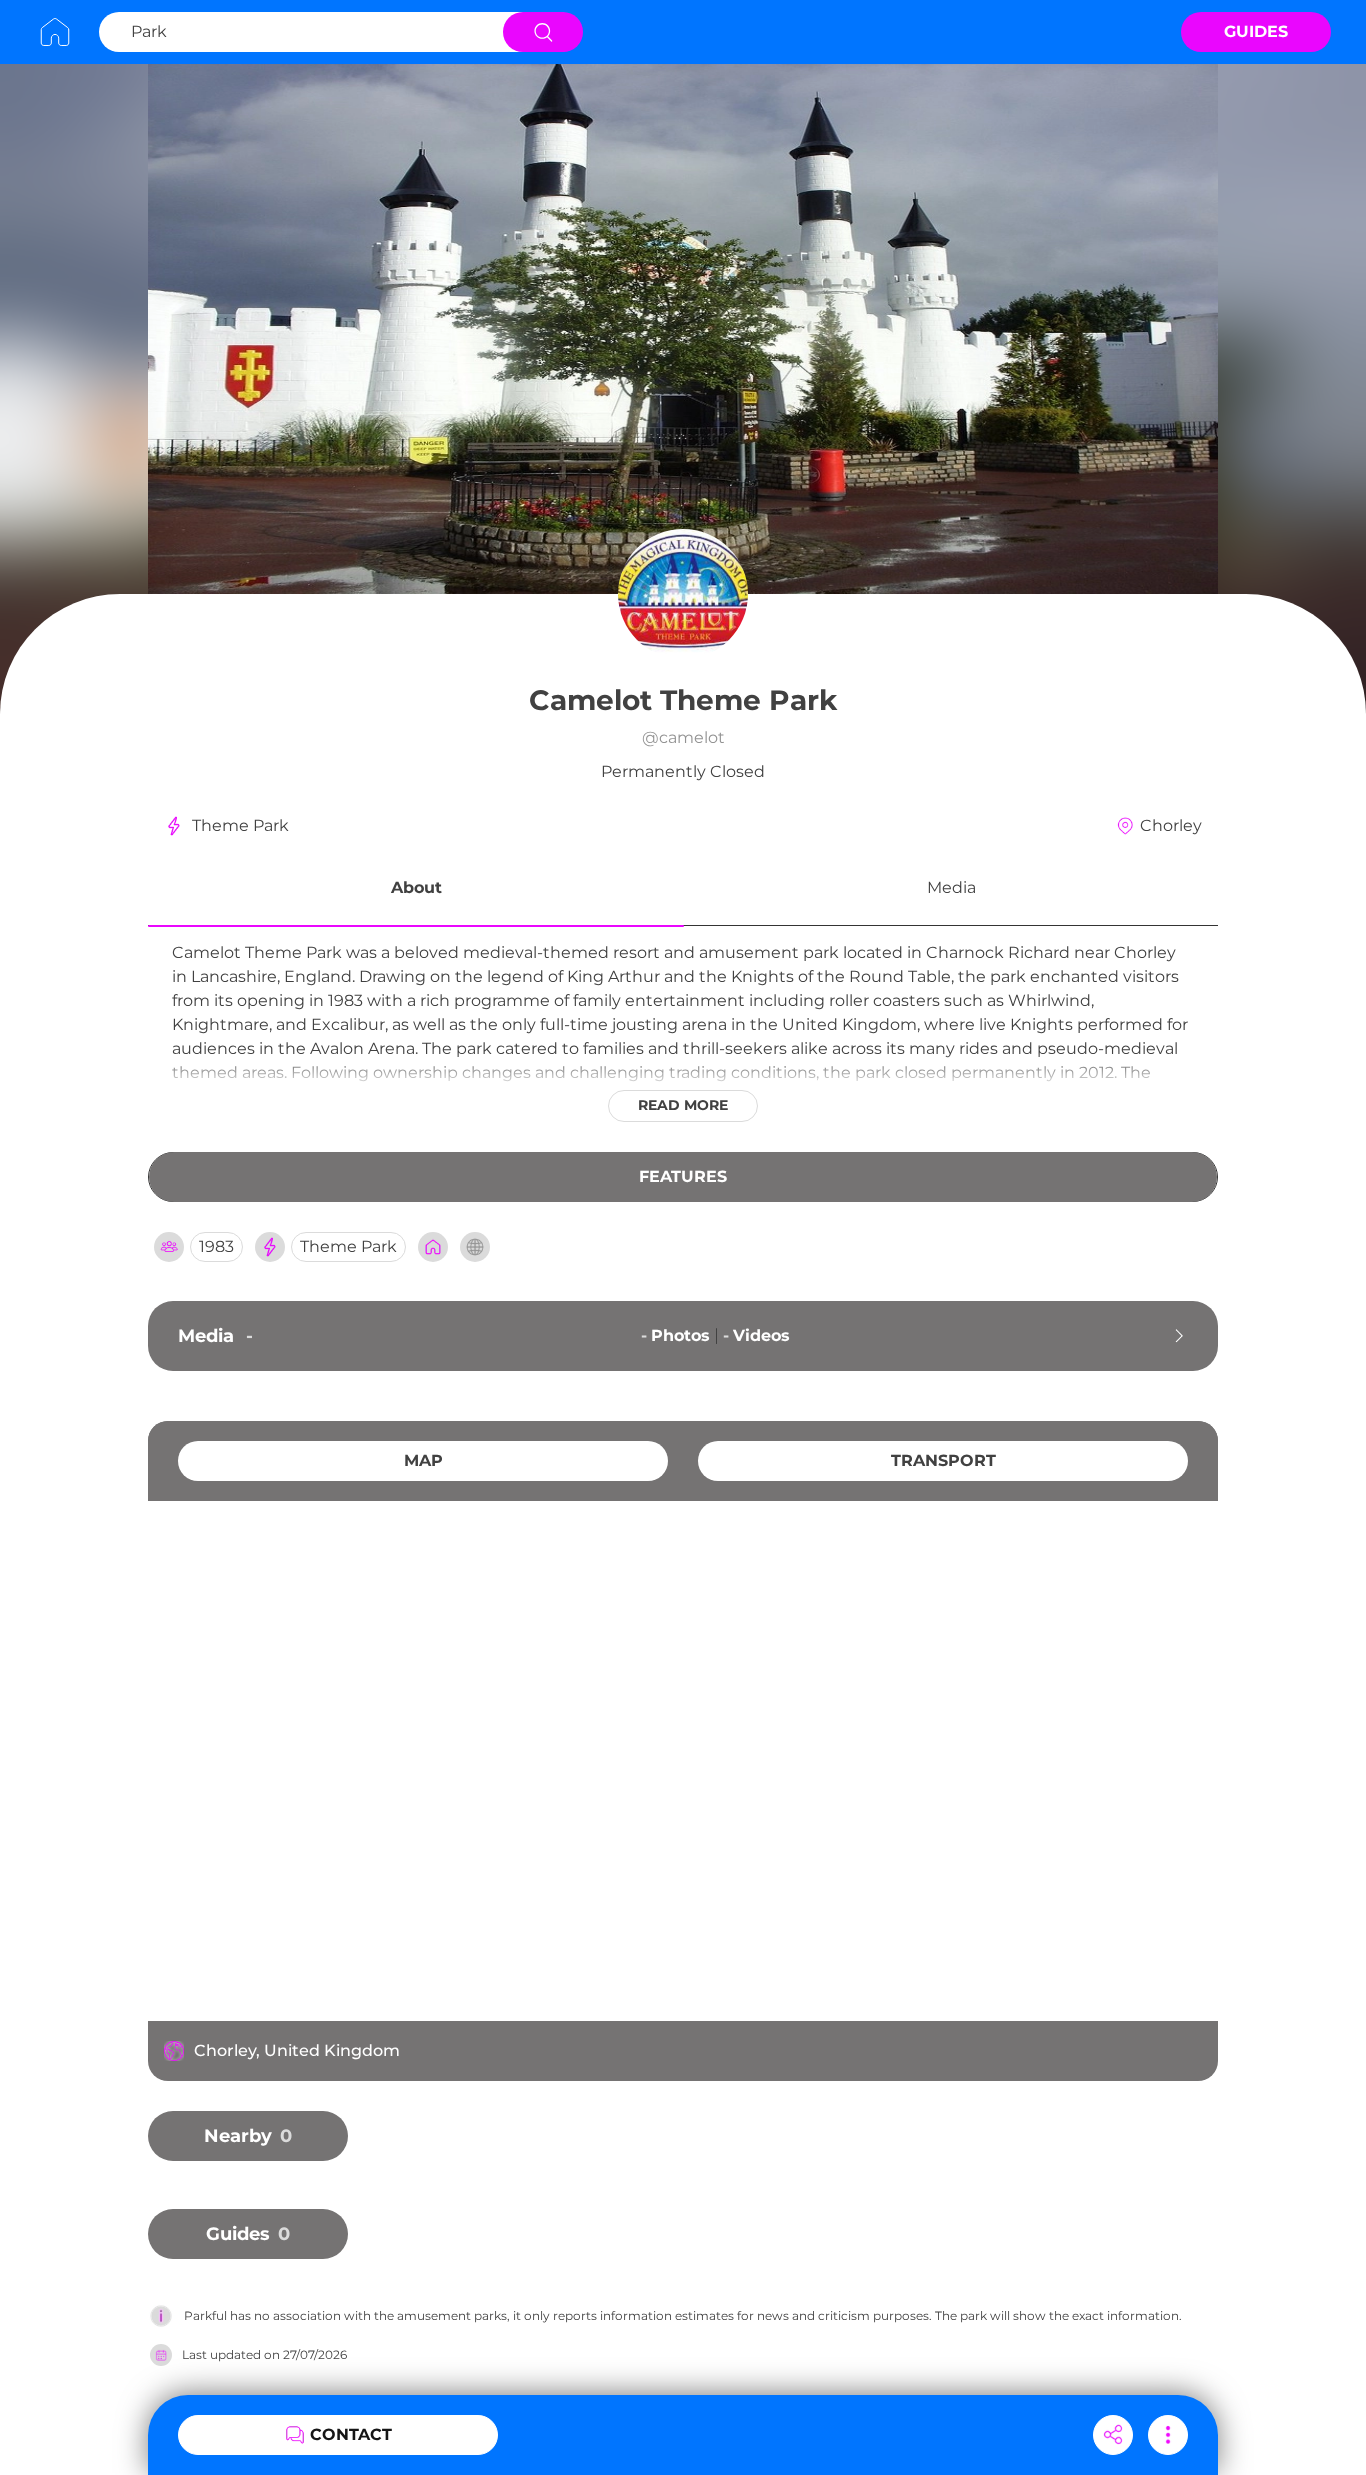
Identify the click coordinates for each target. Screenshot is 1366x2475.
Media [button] (951, 887)
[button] (416, 891)
